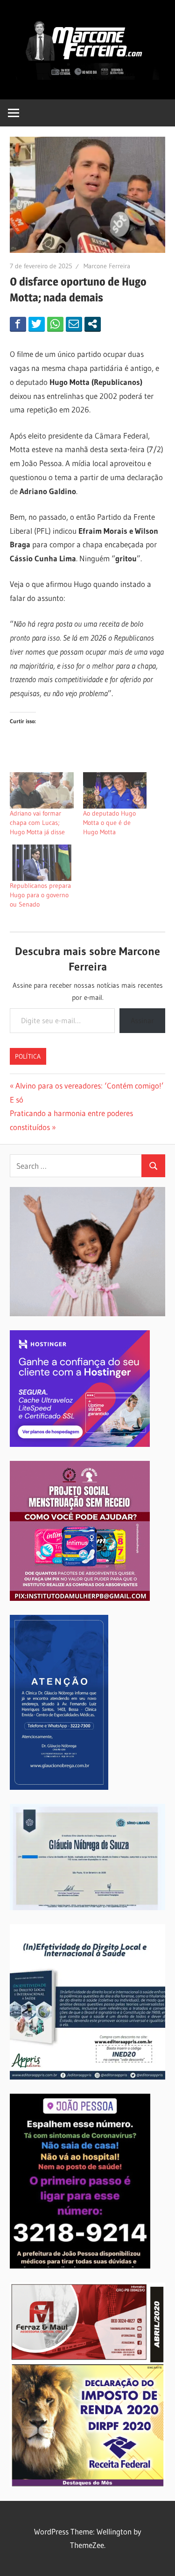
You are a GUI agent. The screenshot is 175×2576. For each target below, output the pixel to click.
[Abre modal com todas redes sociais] (93, 324)
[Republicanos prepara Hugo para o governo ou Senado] (42, 863)
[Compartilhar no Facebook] (18, 324)
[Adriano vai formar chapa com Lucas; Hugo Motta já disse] (42, 790)
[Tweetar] (37, 324)
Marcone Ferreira (107, 266)
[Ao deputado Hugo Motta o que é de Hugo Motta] (115, 790)
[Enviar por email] (74, 324)
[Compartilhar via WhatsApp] (55, 324)
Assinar (142, 1020)
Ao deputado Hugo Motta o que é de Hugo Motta (109, 823)
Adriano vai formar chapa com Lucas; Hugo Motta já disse (37, 823)
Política (28, 1056)
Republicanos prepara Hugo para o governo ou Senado (40, 895)
